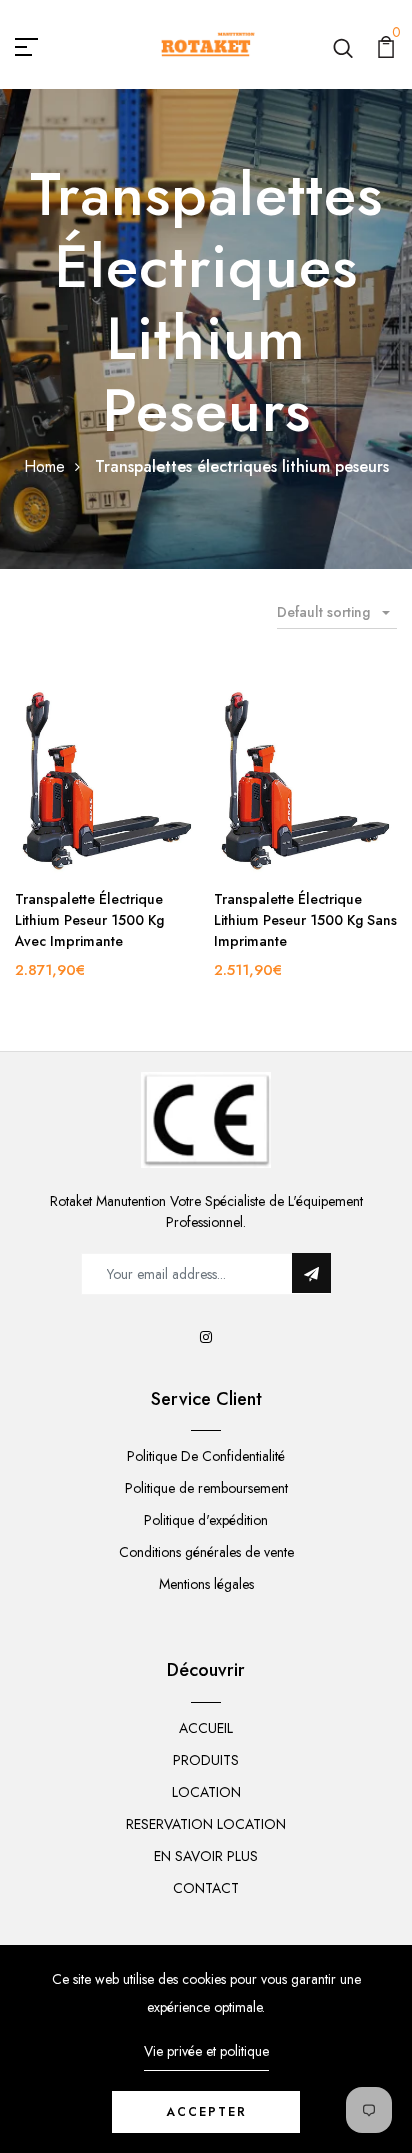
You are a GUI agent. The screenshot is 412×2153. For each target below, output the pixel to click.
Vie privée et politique (206, 2051)
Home (44, 466)
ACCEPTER (206, 2112)
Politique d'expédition (206, 1520)
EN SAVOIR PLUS (206, 1856)
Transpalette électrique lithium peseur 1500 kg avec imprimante (89, 920)
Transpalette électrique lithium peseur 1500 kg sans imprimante (305, 920)
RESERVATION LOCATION (206, 1824)
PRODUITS (206, 1760)
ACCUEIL (206, 1728)
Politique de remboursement (206, 1488)
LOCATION (206, 1792)
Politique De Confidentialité (206, 1456)
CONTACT (206, 1888)
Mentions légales (206, 1584)
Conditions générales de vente (206, 1552)
